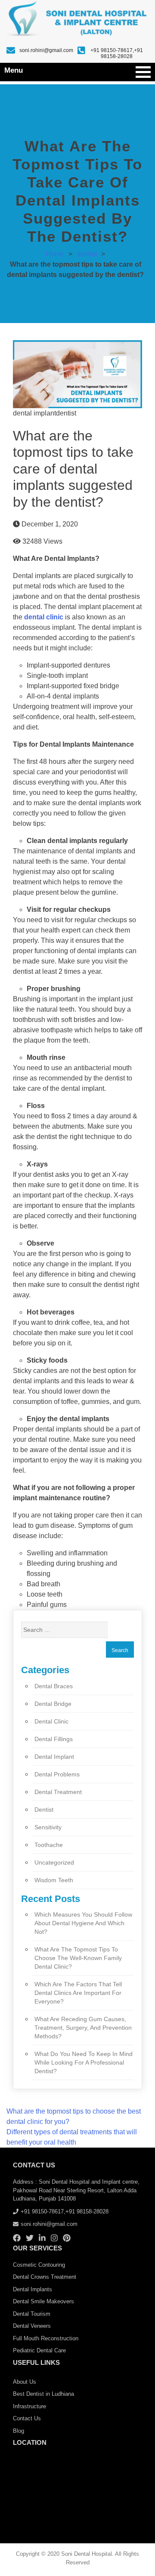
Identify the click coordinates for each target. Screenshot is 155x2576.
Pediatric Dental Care (39, 2350)
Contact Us (27, 2418)
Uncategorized (54, 1862)
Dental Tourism (32, 2314)
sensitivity (48, 1827)
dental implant (54, 1757)
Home (55, 254)
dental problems (57, 1774)
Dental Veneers (32, 2326)
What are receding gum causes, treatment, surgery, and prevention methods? (83, 2028)
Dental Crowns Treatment (45, 2277)
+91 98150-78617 (112, 50)
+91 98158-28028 (122, 53)
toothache (49, 1845)
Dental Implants (33, 2289)
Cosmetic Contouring (39, 2265)
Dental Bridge (53, 1704)
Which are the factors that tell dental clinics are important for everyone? (78, 1993)
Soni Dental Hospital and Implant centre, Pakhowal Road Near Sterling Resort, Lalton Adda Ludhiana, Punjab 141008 (76, 2190)
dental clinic (51, 1721)
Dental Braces (54, 1686)
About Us (25, 2382)
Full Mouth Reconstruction (46, 2338)
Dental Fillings (54, 1739)
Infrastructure (29, 2406)
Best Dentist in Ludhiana (43, 2394)
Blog (19, 2431)
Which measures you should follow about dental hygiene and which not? (83, 1923)
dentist (87, 254)
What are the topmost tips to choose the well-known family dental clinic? (78, 1958)
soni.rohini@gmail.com (46, 50)
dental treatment (58, 1792)
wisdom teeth (54, 1880)
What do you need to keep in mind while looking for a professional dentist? (84, 2062)
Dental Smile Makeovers (43, 2301)
